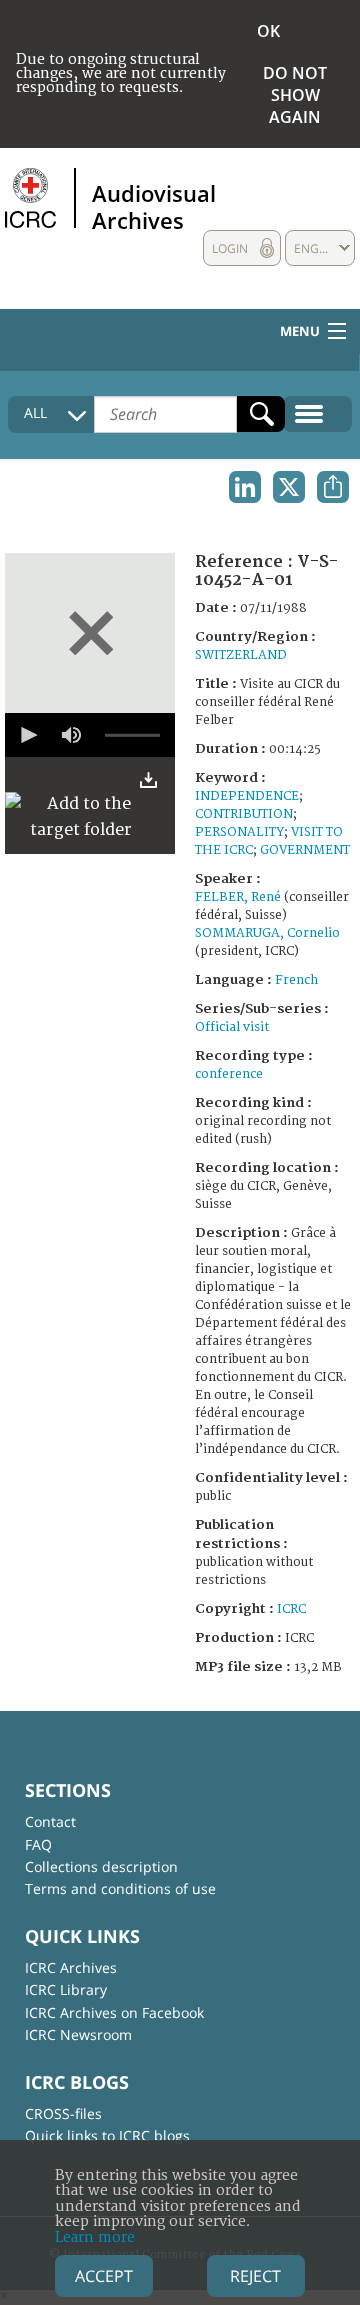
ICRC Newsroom (78, 2034)
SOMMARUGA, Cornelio (267, 933)
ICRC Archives (71, 1967)
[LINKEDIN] (245, 487)
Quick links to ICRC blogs (107, 2135)
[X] (289, 487)
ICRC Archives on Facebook (114, 2012)
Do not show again (295, 95)
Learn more (95, 2237)
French (296, 980)
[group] (71, 735)
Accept (104, 2276)
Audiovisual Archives (154, 206)
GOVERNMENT (305, 850)
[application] (90, 735)
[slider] (132, 735)
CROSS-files (63, 2113)
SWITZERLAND (241, 655)
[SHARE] (333, 487)
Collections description (101, 1866)
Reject (255, 2276)
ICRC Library (66, 1989)
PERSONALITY (239, 832)
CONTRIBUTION (244, 814)
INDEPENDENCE (247, 796)
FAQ (38, 1844)
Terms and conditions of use (120, 1888)
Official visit (232, 1027)
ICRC (291, 1609)
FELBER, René (238, 897)
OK (268, 31)
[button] (27, 735)
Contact (50, 1821)
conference (229, 1074)
